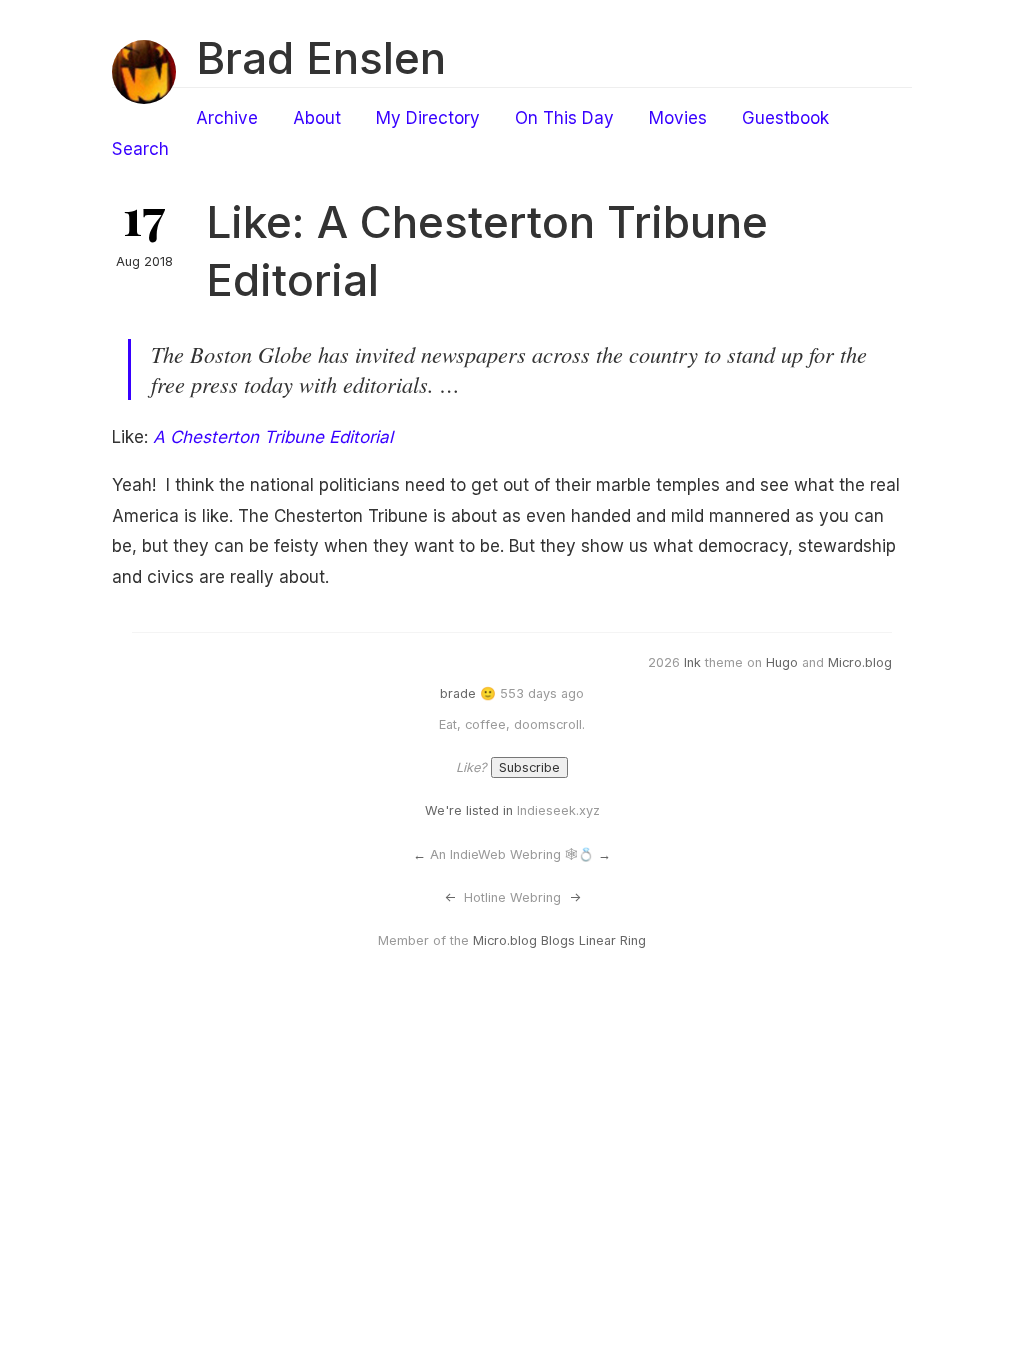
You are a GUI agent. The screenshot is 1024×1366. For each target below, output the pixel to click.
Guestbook (785, 118)
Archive (227, 118)
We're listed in (469, 810)
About (317, 118)
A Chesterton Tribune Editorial (273, 437)
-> (575, 897)
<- (450, 897)
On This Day (564, 118)
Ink (692, 662)
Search (140, 149)
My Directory (428, 118)
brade (458, 693)
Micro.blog (860, 662)
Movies (678, 118)
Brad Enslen (321, 58)
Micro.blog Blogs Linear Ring (559, 940)
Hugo (782, 662)
